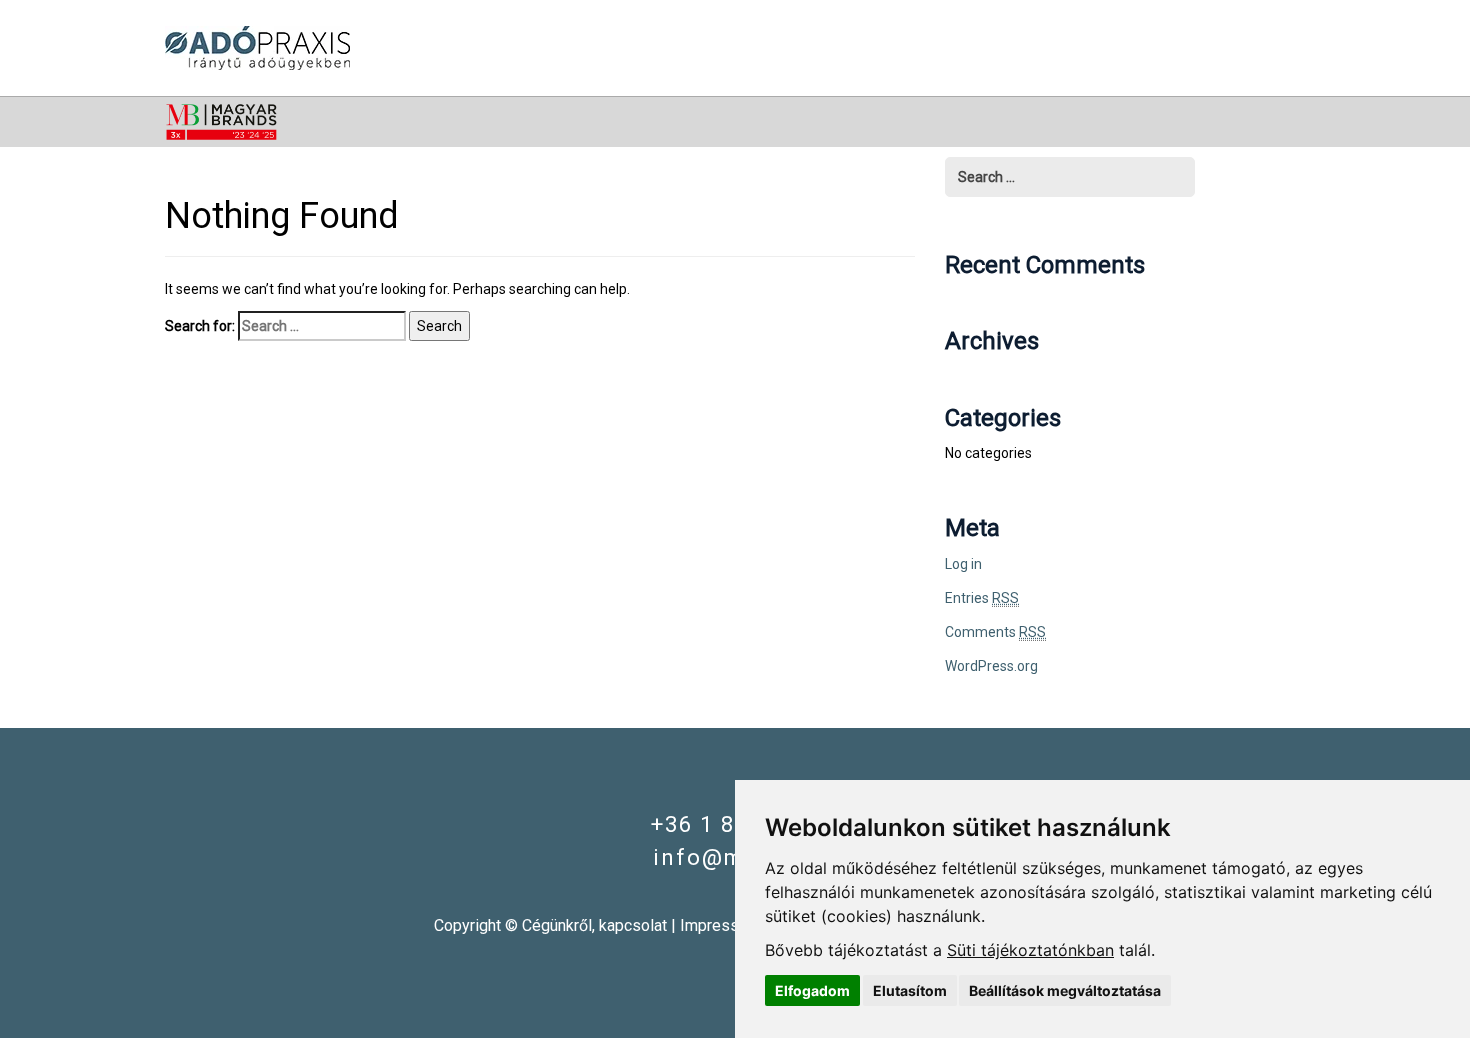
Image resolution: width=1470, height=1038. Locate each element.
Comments (995, 632)
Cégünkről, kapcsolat (594, 925)
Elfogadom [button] (812, 990)
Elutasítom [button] (910, 990)
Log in (963, 564)
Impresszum (724, 925)
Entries (982, 598)
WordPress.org (991, 666)
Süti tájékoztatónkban (1030, 950)
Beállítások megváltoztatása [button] (1065, 990)
